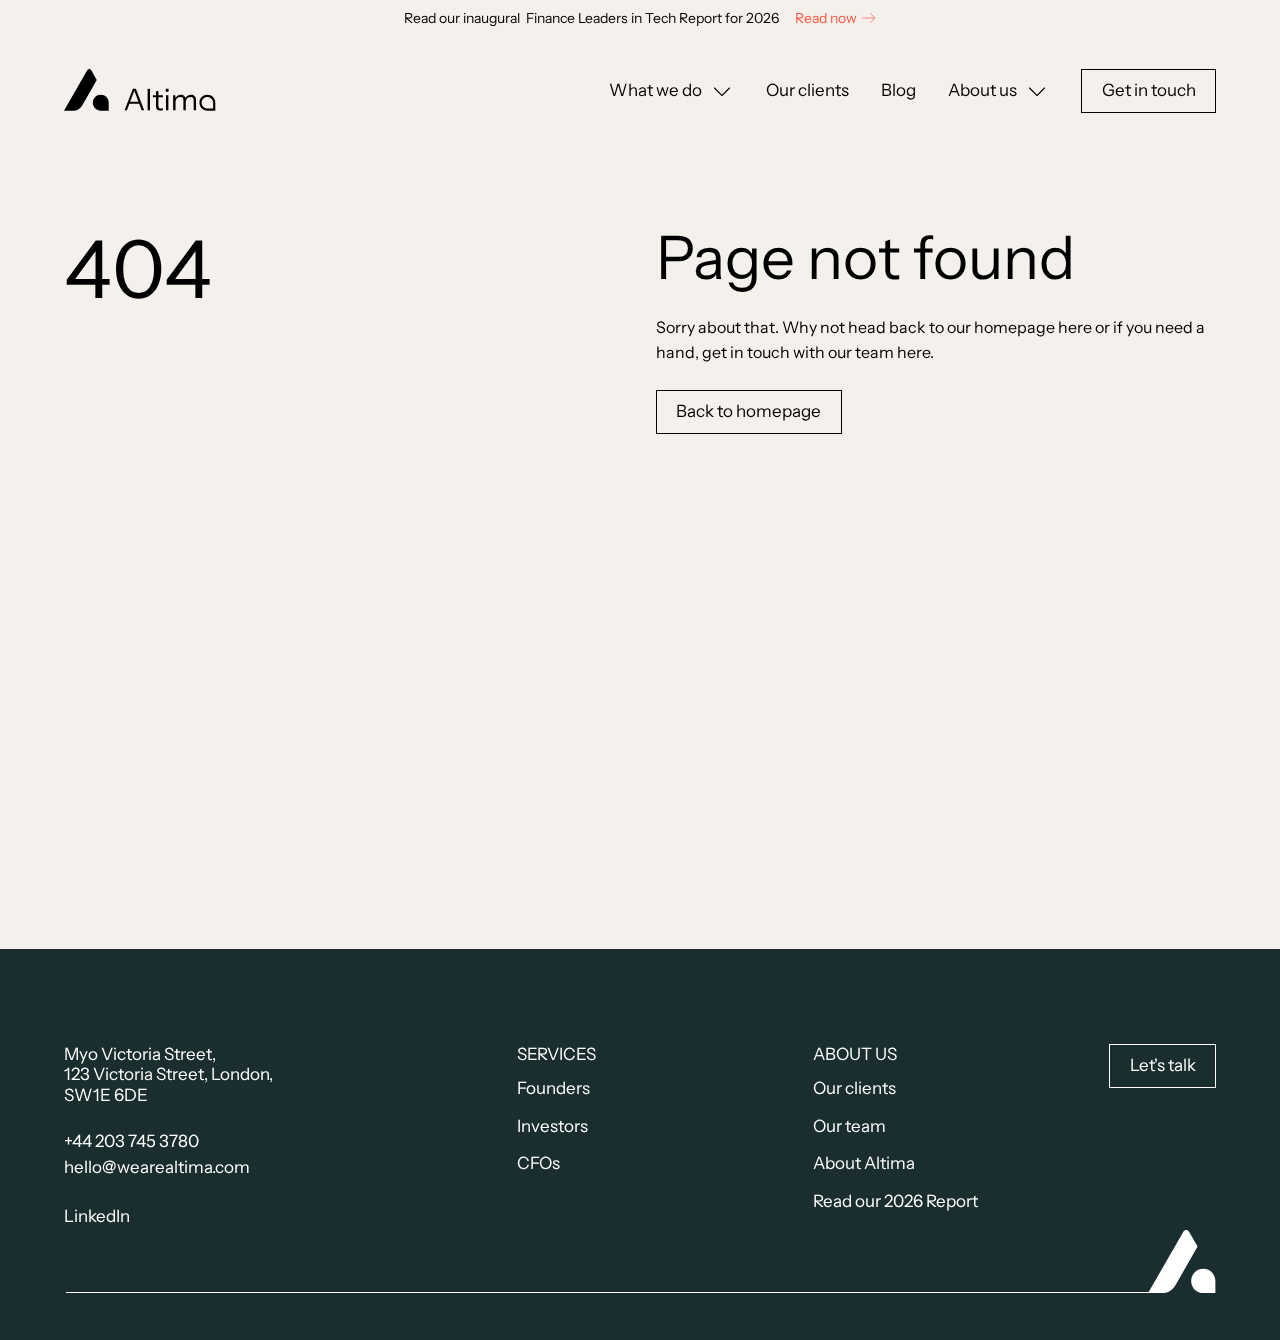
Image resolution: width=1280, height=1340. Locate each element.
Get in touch (1149, 90)
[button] (671, 91)
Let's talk (1163, 1065)
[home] (140, 90)
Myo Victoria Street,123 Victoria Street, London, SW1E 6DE (168, 1074)
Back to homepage (748, 411)
